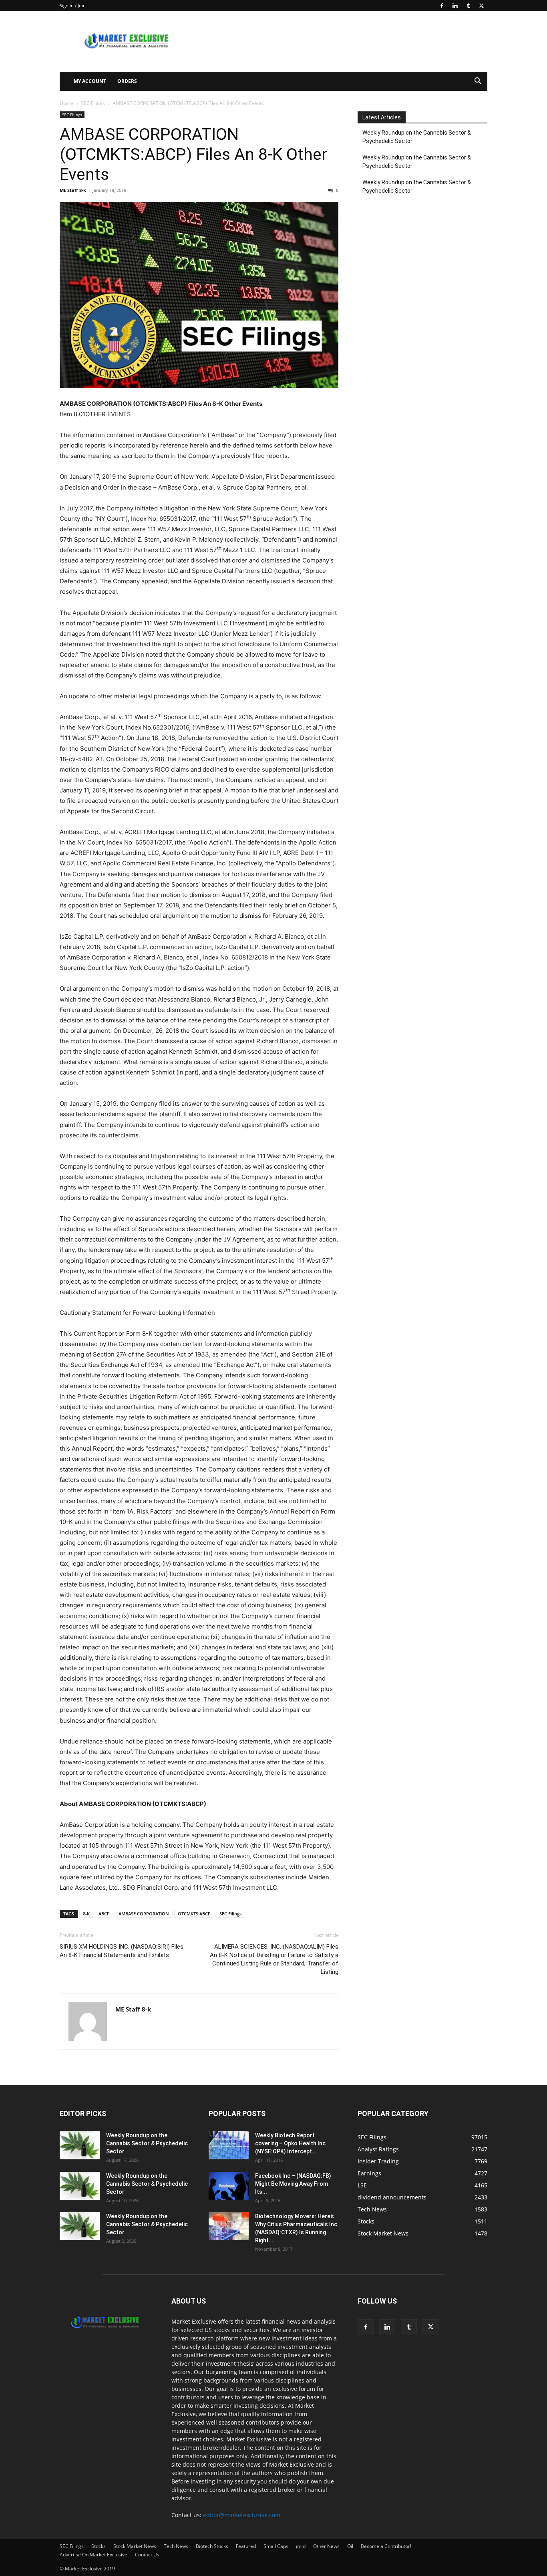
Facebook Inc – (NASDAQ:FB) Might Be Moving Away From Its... (293, 2184)
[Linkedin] (455, 6)
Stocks (99, 2546)
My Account (90, 81)
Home (66, 103)
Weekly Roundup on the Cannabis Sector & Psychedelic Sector (417, 137)
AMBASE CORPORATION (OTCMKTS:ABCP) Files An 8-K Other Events (193, 154)
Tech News (176, 2546)
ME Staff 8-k (73, 190)
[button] (478, 82)
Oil (350, 2546)
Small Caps (276, 2546)
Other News (326, 2546)
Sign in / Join (73, 5)
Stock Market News (135, 2546)
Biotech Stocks (212, 2546)
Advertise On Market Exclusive (94, 2555)
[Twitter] (481, 6)
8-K (86, 1914)
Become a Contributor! (386, 2546)
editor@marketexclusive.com (242, 2515)
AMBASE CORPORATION (144, 1914)
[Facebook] (442, 6)
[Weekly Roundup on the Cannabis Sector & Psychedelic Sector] (80, 2145)
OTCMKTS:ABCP (194, 1914)
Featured (246, 2546)
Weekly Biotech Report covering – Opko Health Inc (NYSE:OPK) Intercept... (290, 2143)
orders (127, 81)
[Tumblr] (468, 6)
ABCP (104, 1914)
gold (301, 2546)
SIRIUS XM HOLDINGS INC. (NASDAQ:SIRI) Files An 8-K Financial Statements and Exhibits (122, 1951)
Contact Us (147, 2555)
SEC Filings (93, 103)
